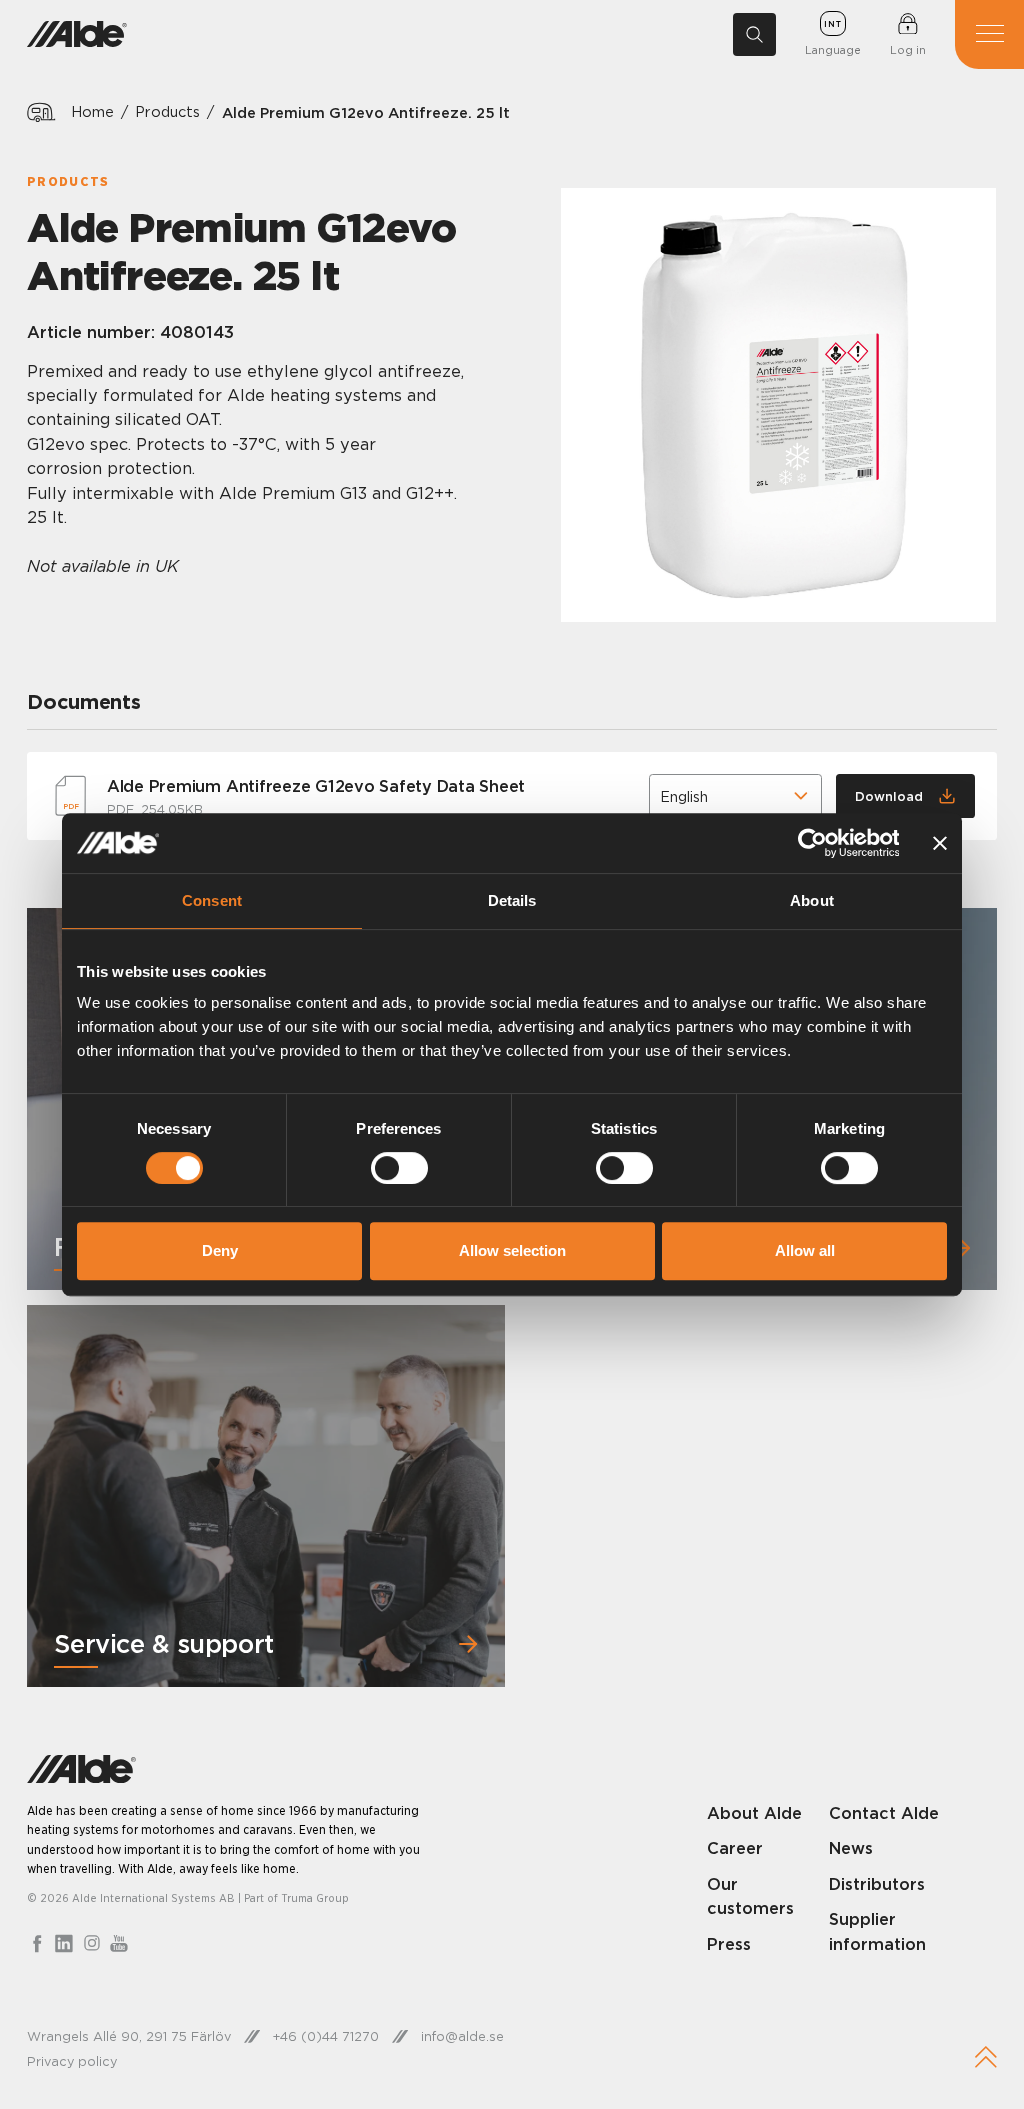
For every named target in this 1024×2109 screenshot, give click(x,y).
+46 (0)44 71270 (326, 2036)
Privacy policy (72, 2061)
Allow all (805, 1250)
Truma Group (315, 1898)
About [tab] (812, 900)
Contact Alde (884, 1813)
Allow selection (512, 1250)
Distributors (877, 1884)
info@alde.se (462, 2036)
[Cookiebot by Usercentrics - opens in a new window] (811, 843)
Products (167, 112)
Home (92, 112)
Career (735, 1848)
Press (729, 1944)
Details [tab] (512, 900)
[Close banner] (940, 843)
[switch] (399, 1168)
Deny (220, 1250)
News (851, 1848)
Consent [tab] (212, 900)
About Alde (754, 1813)
